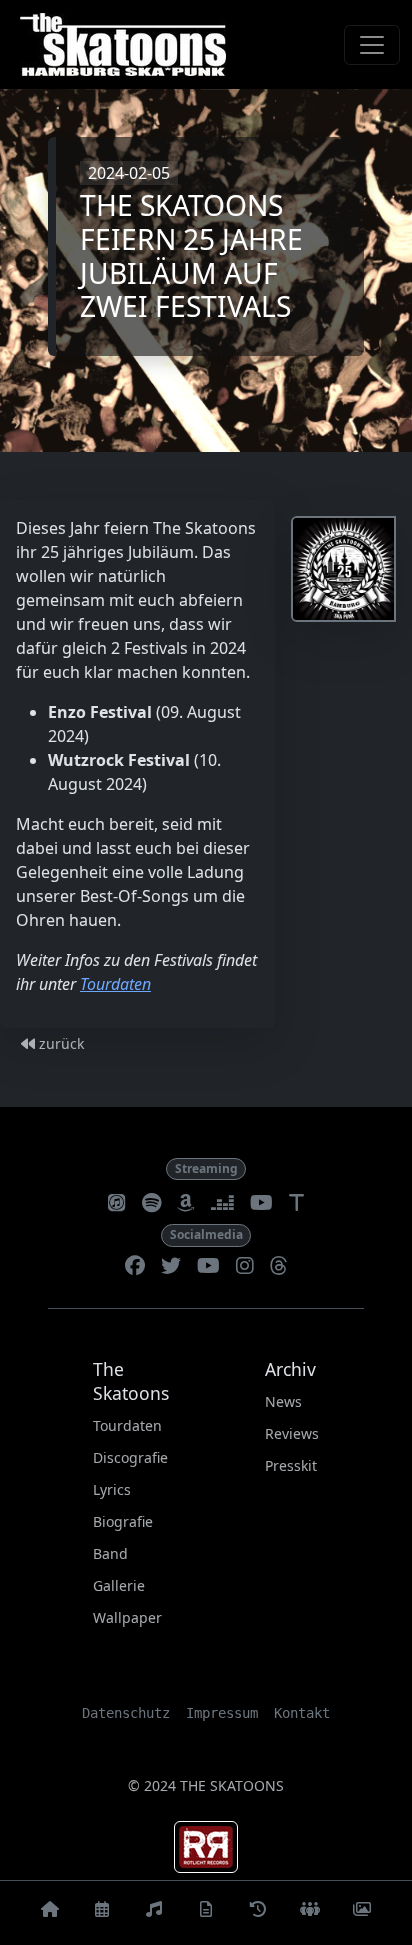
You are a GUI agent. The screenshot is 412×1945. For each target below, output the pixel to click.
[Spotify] (151, 1204)
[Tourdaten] (102, 1913)
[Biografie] (258, 1913)
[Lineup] (310, 1913)
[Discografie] (154, 1913)
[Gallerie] (362, 1913)
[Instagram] (245, 1267)
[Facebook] (135, 1267)
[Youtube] (208, 1267)
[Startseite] (50, 1913)
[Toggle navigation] (372, 45)
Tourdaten (115, 984)
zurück (59, 1043)
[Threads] (279, 1267)
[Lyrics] (206, 1913)
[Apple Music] (117, 1204)
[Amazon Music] (186, 1204)
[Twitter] (171, 1267)
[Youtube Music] (261, 1204)
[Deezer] (222, 1204)
